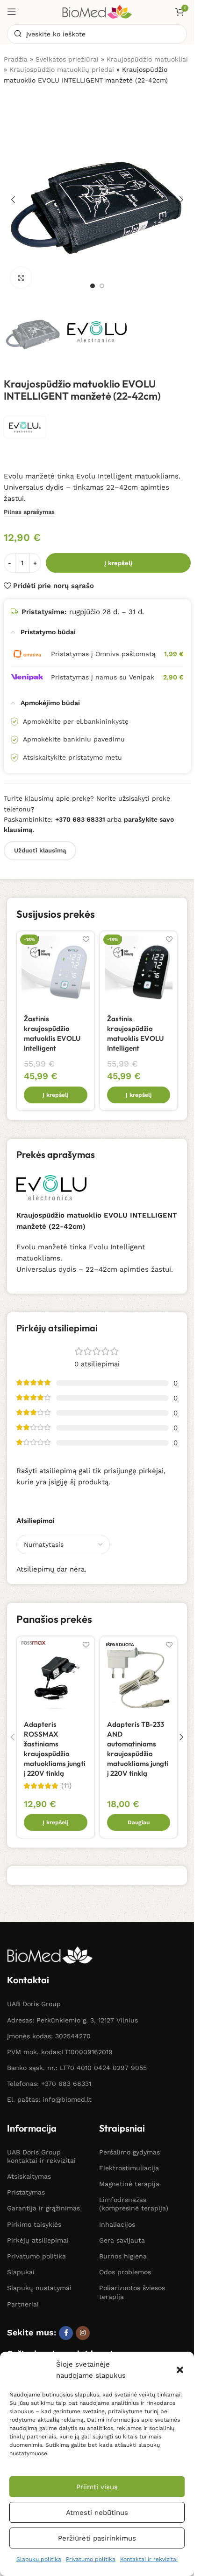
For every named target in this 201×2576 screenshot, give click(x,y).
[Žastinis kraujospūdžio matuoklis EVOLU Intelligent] (56, 970)
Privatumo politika (91, 2559)
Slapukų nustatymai (39, 2288)
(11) (66, 1786)
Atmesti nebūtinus (97, 2513)
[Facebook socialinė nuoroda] (66, 2333)
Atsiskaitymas (29, 2176)
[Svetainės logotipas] (97, 11)
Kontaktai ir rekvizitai (149, 2559)
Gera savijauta (122, 2240)
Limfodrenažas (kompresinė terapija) (134, 2204)
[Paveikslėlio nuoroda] (50, 1954)
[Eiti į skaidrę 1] (93, 286)
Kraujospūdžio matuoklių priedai (62, 69)
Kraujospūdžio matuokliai (147, 59)
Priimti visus (97, 2487)
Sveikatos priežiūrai (67, 59)
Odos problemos (125, 2272)
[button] (180, 2370)
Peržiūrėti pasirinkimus (97, 2538)
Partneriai (23, 2304)
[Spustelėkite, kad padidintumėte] (21, 278)
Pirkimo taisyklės (34, 2224)
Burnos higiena (123, 2256)
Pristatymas (26, 2192)
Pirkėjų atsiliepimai (38, 2240)
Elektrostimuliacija (129, 2168)
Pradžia (16, 59)
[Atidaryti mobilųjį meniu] (12, 12)
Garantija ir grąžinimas (43, 2208)
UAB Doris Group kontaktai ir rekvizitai (41, 2156)
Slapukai (21, 2272)
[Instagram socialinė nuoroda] (83, 2333)
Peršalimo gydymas (129, 2152)
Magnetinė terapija (129, 2184)
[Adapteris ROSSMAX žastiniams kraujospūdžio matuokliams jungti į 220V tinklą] (56, 1675)
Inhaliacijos (117, 2224)
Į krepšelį (118, 563)
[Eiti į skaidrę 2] (102, 286)
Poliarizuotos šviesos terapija (132, 2292)
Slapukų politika (39, 2559)
